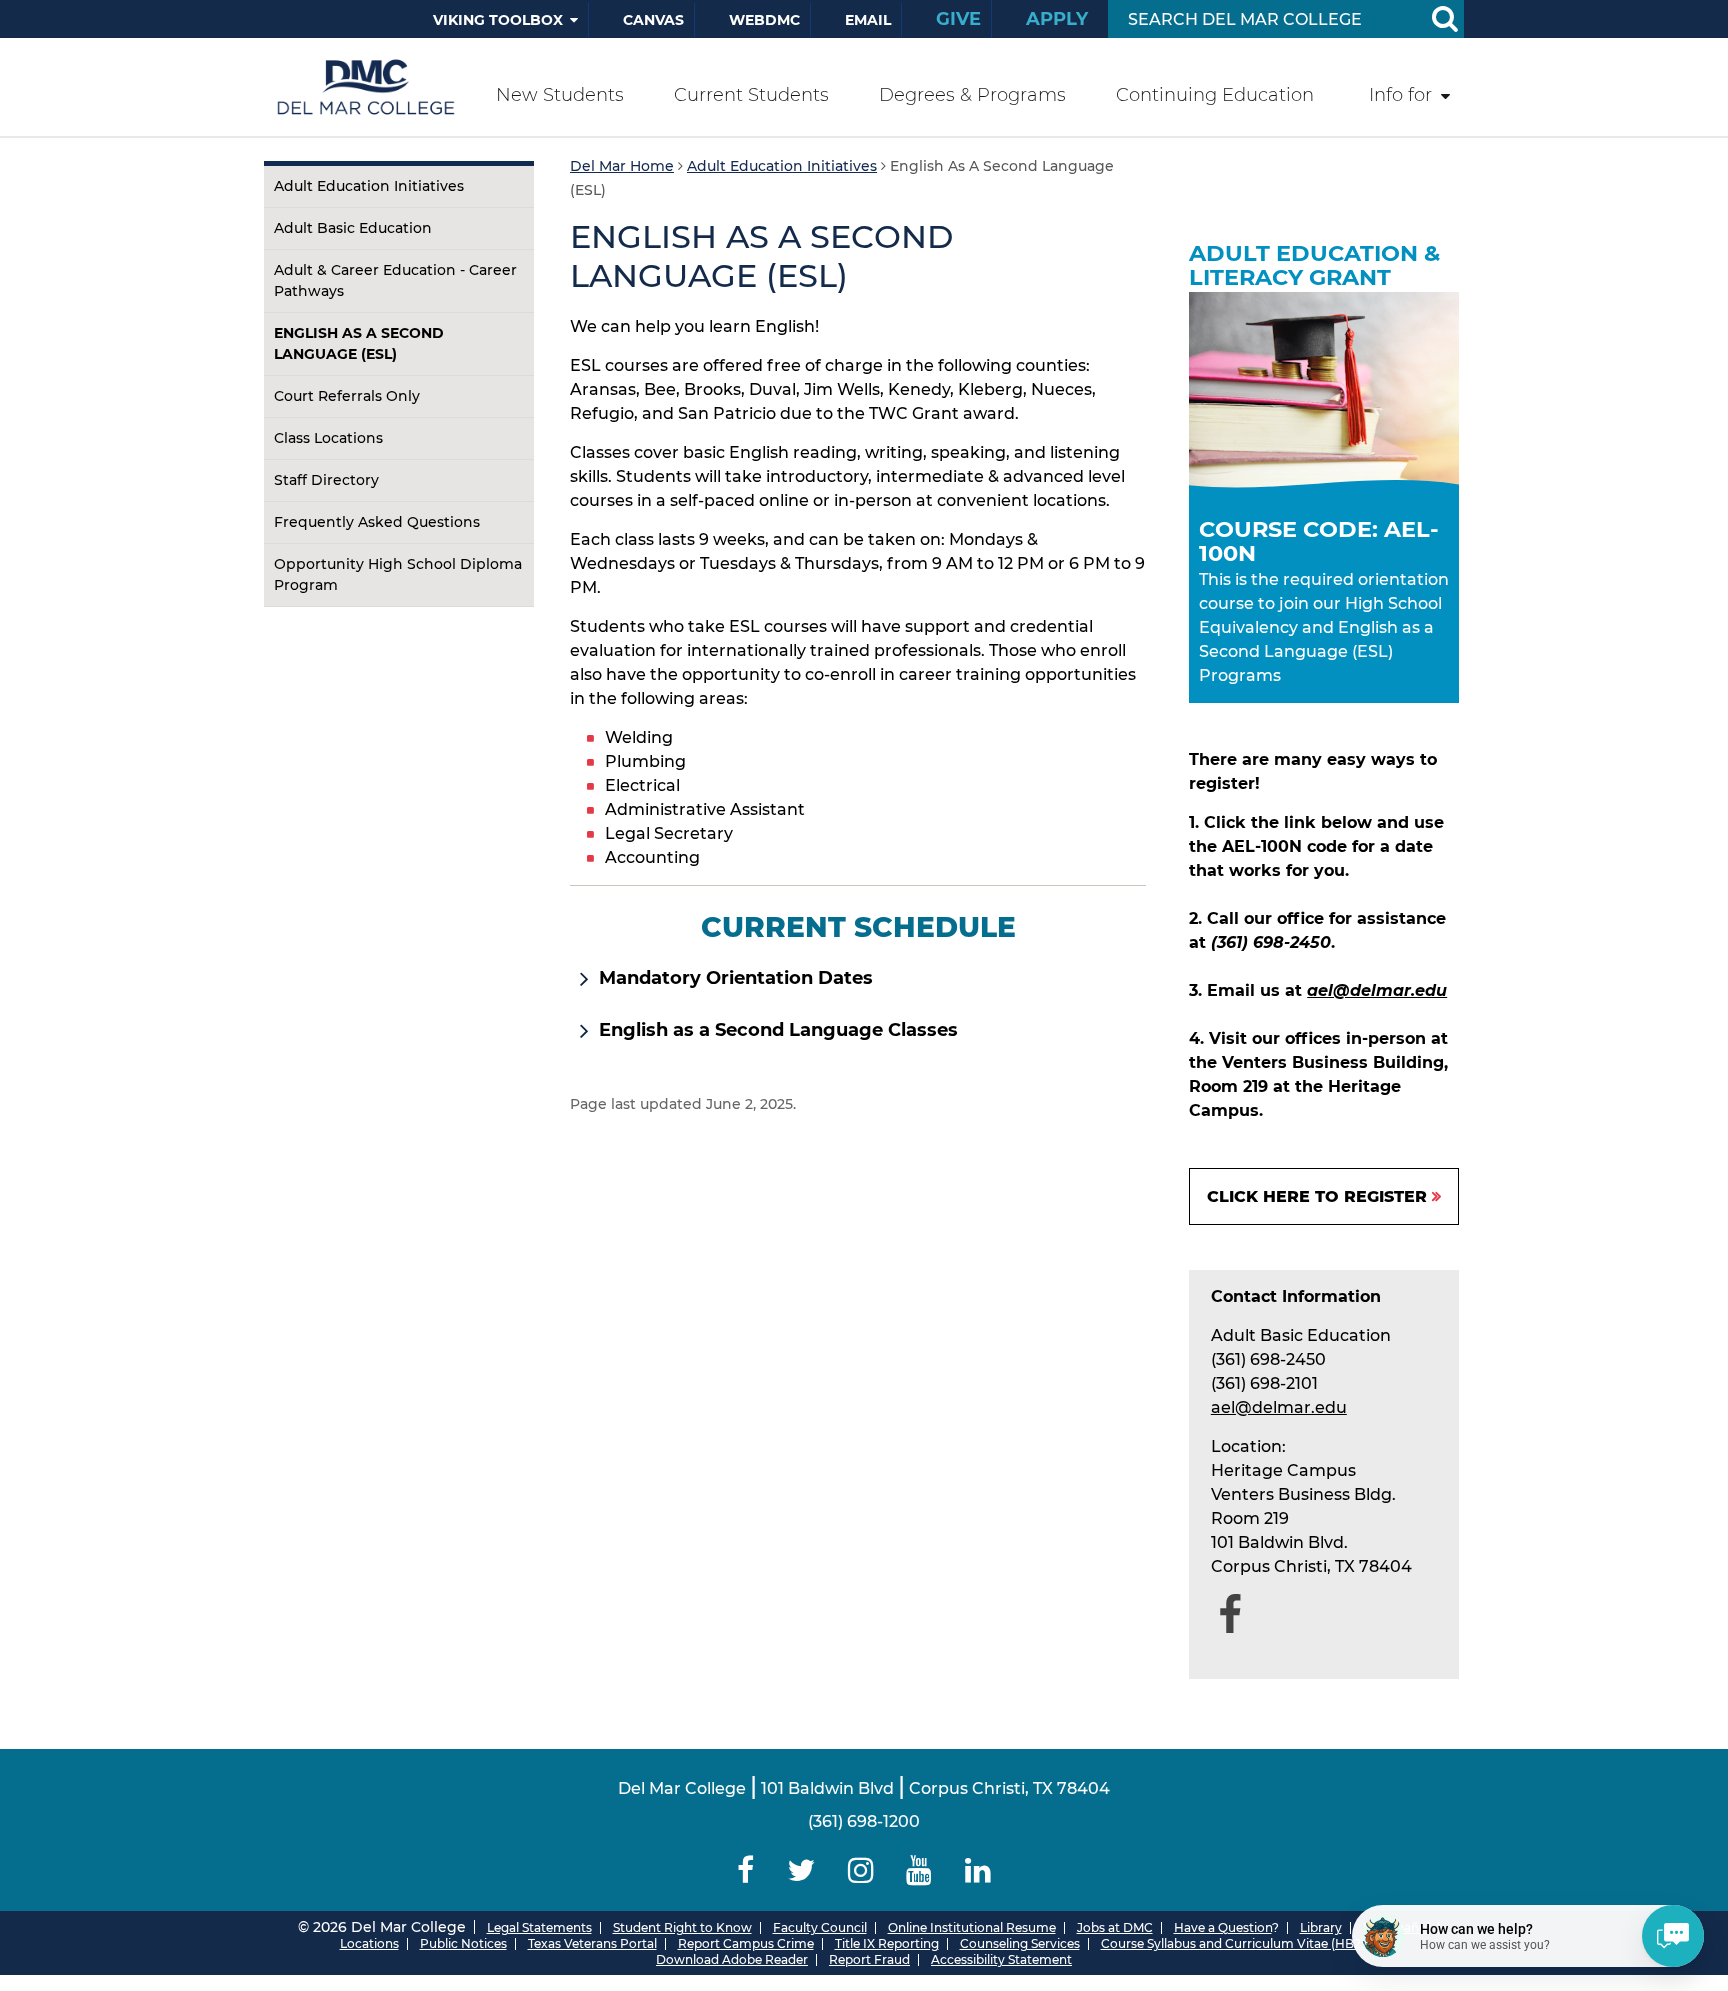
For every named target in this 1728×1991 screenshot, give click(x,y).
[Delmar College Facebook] (746, 1870)
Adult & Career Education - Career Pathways (395, 280)
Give (958, 19)
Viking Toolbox (498, 20)
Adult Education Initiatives (369, 186)
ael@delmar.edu (1377, 990)
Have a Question (1223, 1927)
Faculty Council (820, 1927)
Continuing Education (1215, 95)
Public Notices (463, 1943)
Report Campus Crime (746, 1943)
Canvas (653, 20)
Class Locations (328, 438)
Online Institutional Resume (972, 1927)
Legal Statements (539, 1927)
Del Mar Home (622, 166)
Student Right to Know (682, 1927)
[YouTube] (919, 1870)
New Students (560, 95)
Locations (369, 1943)
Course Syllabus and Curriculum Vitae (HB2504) (1244, 1943)
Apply (1057, 19)
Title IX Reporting (887, 1943)
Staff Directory (326, 480)
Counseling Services (1020, 1943)
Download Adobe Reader (732, 1959)
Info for (1400, 95)
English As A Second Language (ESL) (359, 343)
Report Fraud (869, 1959)
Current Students (751, 95)
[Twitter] (800, 1870)
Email (868, 20)
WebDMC (764, 20)
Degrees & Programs (972, 95)
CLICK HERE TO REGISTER (1317, 1196)
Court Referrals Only (347, 396)
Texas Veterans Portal (592, 1943)
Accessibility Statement (1001, 1959)
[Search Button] (1444, 19)
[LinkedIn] (978, 1870)
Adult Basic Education (353, 228)
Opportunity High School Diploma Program (398, 574)
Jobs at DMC (1115, 1927)
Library (1321, 1927)
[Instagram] (860, 1870)
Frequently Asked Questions (377, 522)
